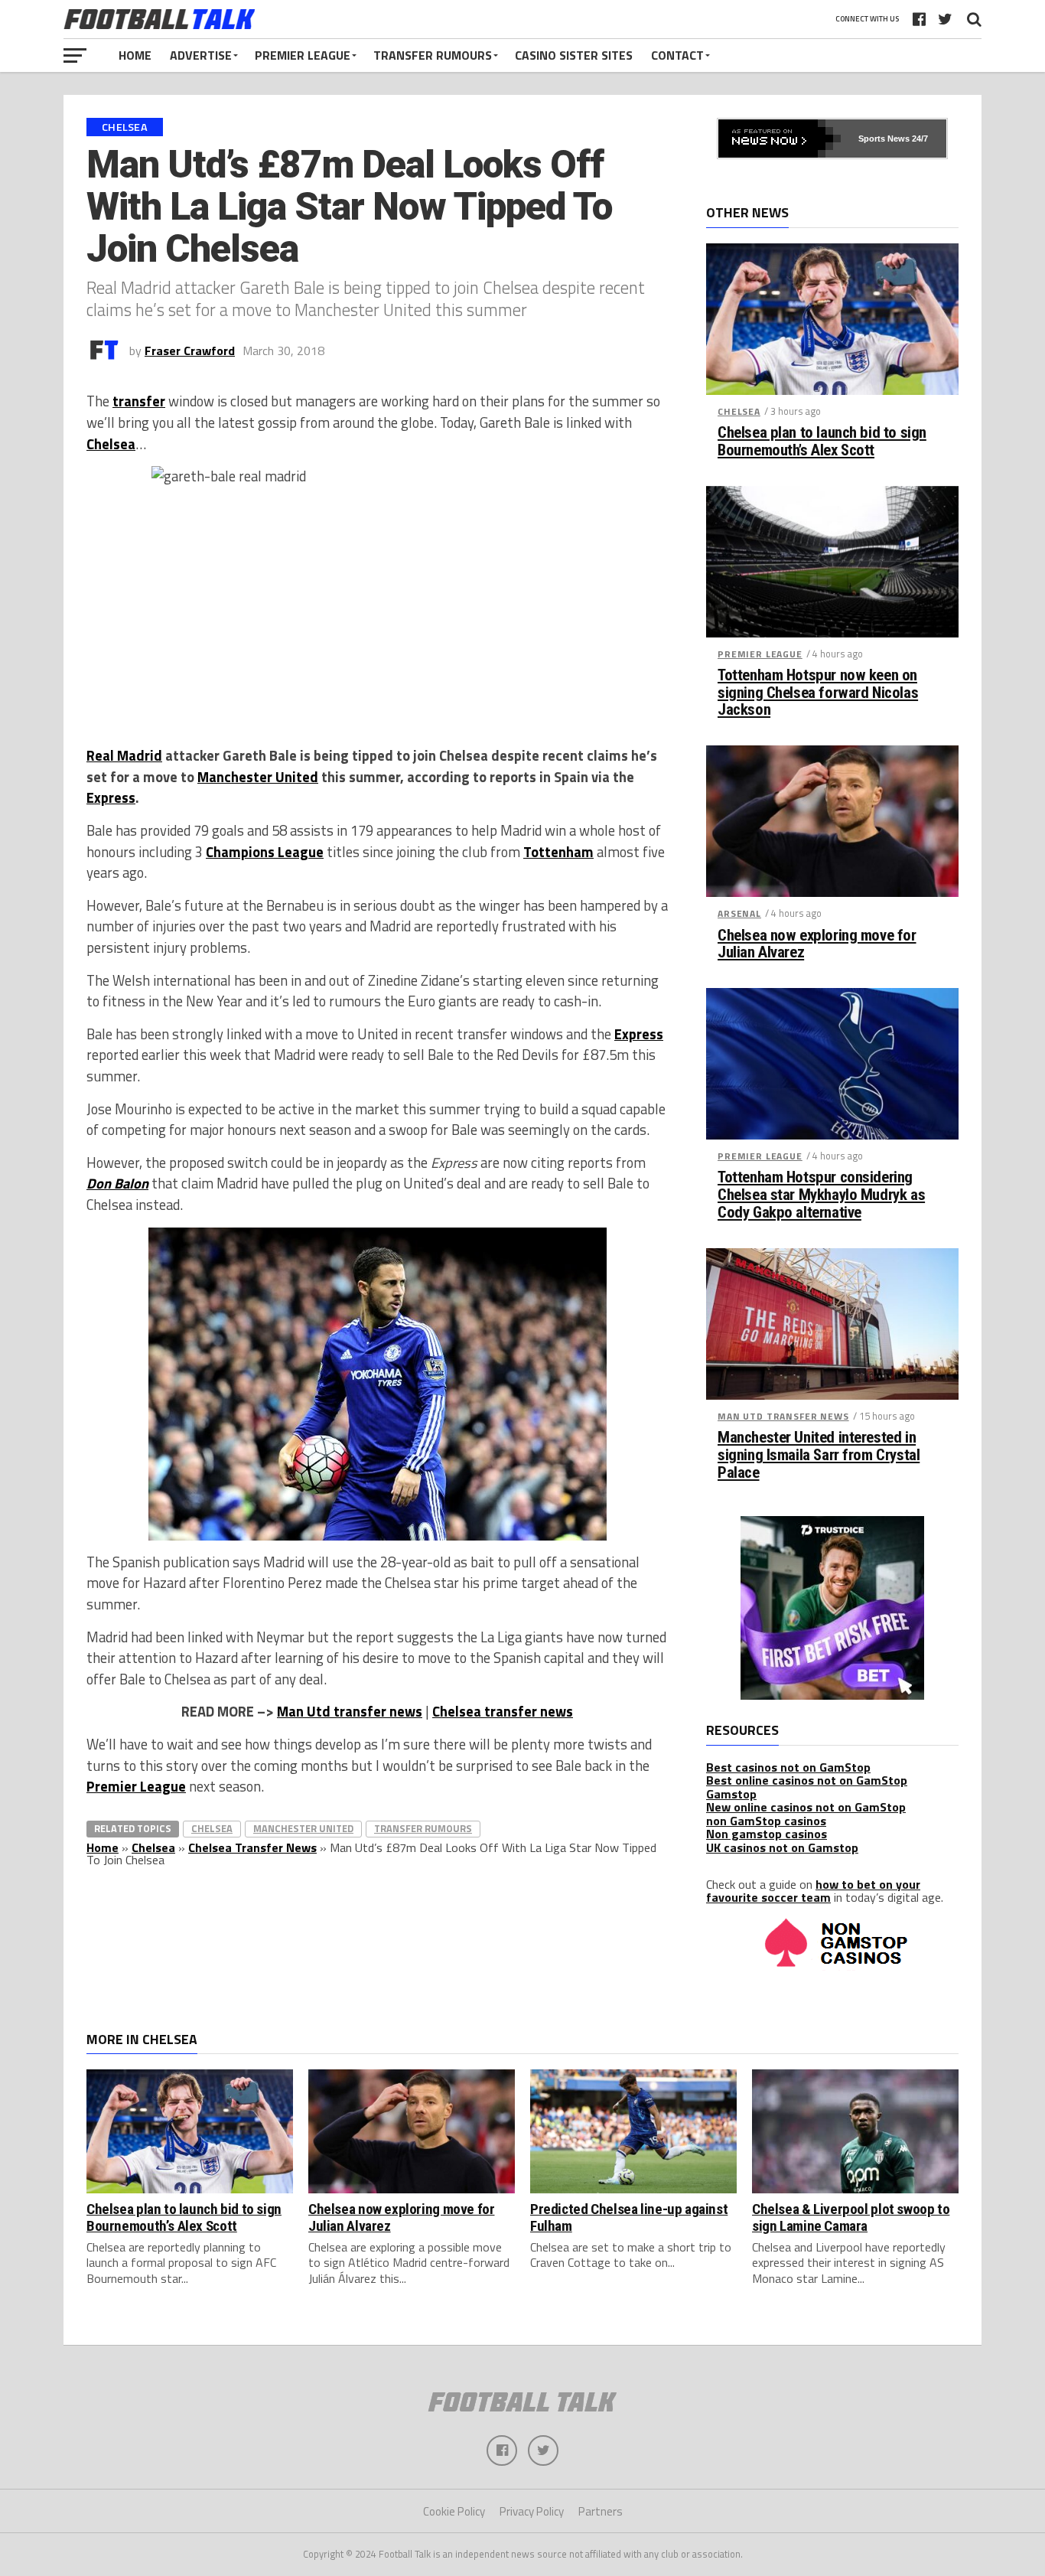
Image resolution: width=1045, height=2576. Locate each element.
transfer (139, 401)
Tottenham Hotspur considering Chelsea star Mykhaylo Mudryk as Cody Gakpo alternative (821, 1195)
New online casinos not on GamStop (806, 1807)
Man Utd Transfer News (783, 1416)
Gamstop (731, 1794)
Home (135, 55)
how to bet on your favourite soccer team (813, 1891)
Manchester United (258, 777)
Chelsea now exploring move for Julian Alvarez (817, 944)
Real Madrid (124, 755)
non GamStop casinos (766, 1821)
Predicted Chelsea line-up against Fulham (629, 2217)
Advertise (201, 55)
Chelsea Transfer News (252, 1847)
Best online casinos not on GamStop (807, 1780)
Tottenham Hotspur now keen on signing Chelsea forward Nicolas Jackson (818, 693)
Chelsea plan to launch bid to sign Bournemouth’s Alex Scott (822, 442)
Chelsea (111, 444)
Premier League (303, 55)
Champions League (265, 852)
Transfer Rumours (433, 55)
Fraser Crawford (190, 351)
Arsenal (739, 913)
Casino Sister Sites (574, 55)
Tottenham (558, 852)
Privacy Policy (532, 2511)
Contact (677, 55)
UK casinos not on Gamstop (782, 1847)
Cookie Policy (454, 2511)
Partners (601, 2511)
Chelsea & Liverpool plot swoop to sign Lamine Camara (851, 2217)
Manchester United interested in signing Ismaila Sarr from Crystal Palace (819, 1455)
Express (111, 797)
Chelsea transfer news (503, 1711)
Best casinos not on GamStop (788, 1767)
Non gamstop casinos (767, 1834)
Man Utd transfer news (350, 1711)
